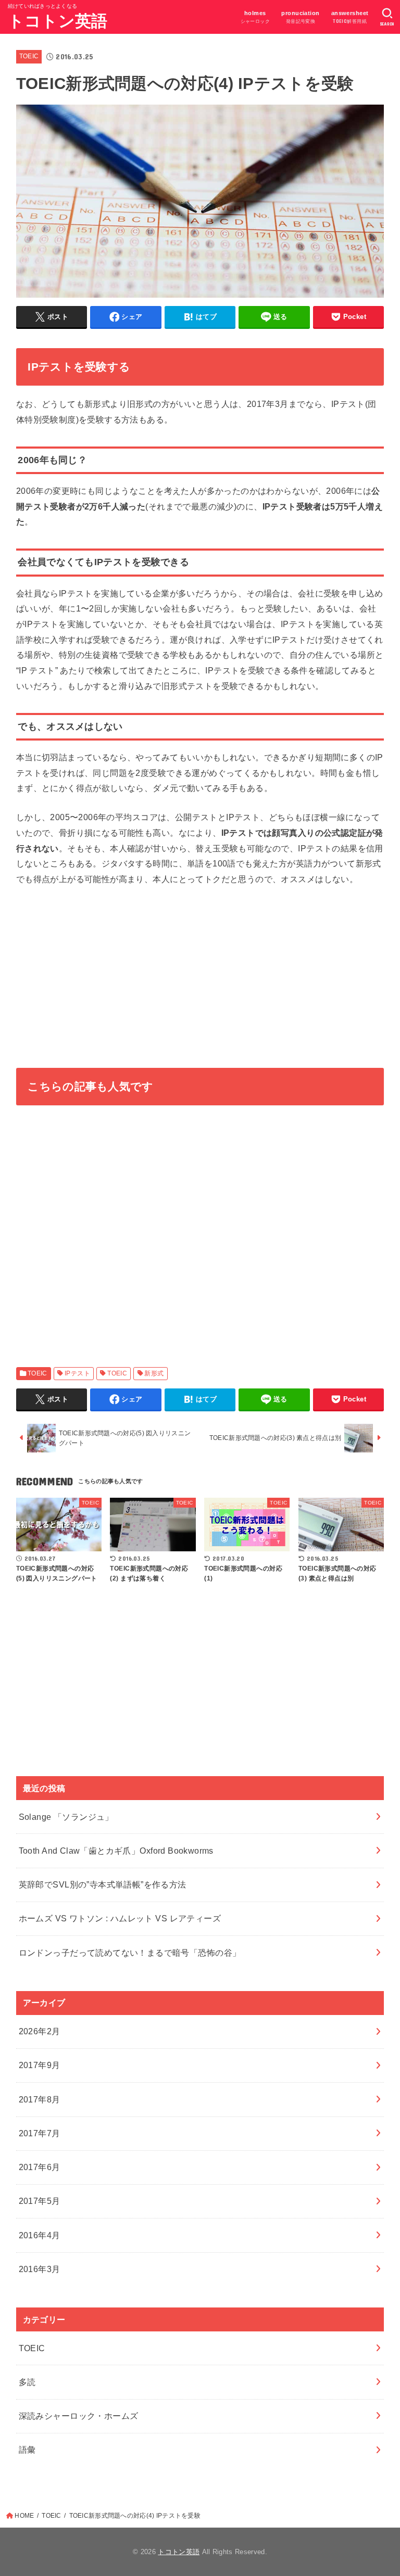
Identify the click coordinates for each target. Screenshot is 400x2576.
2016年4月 (40, 2235)
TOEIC (29, 56)
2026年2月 (40, 2031)
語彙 (27, 2450)
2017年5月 (40, 2201)
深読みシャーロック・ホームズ (79, 2416)
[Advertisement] (200, 974)
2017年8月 (40, 2099)
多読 (27, 2382)
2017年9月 (40, 2065)
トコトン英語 (58, 21)
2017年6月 (40, 2167)
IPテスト (77, 1373)
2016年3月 (40, 2269)
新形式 (154, 1373)
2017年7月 (40, 2133)
